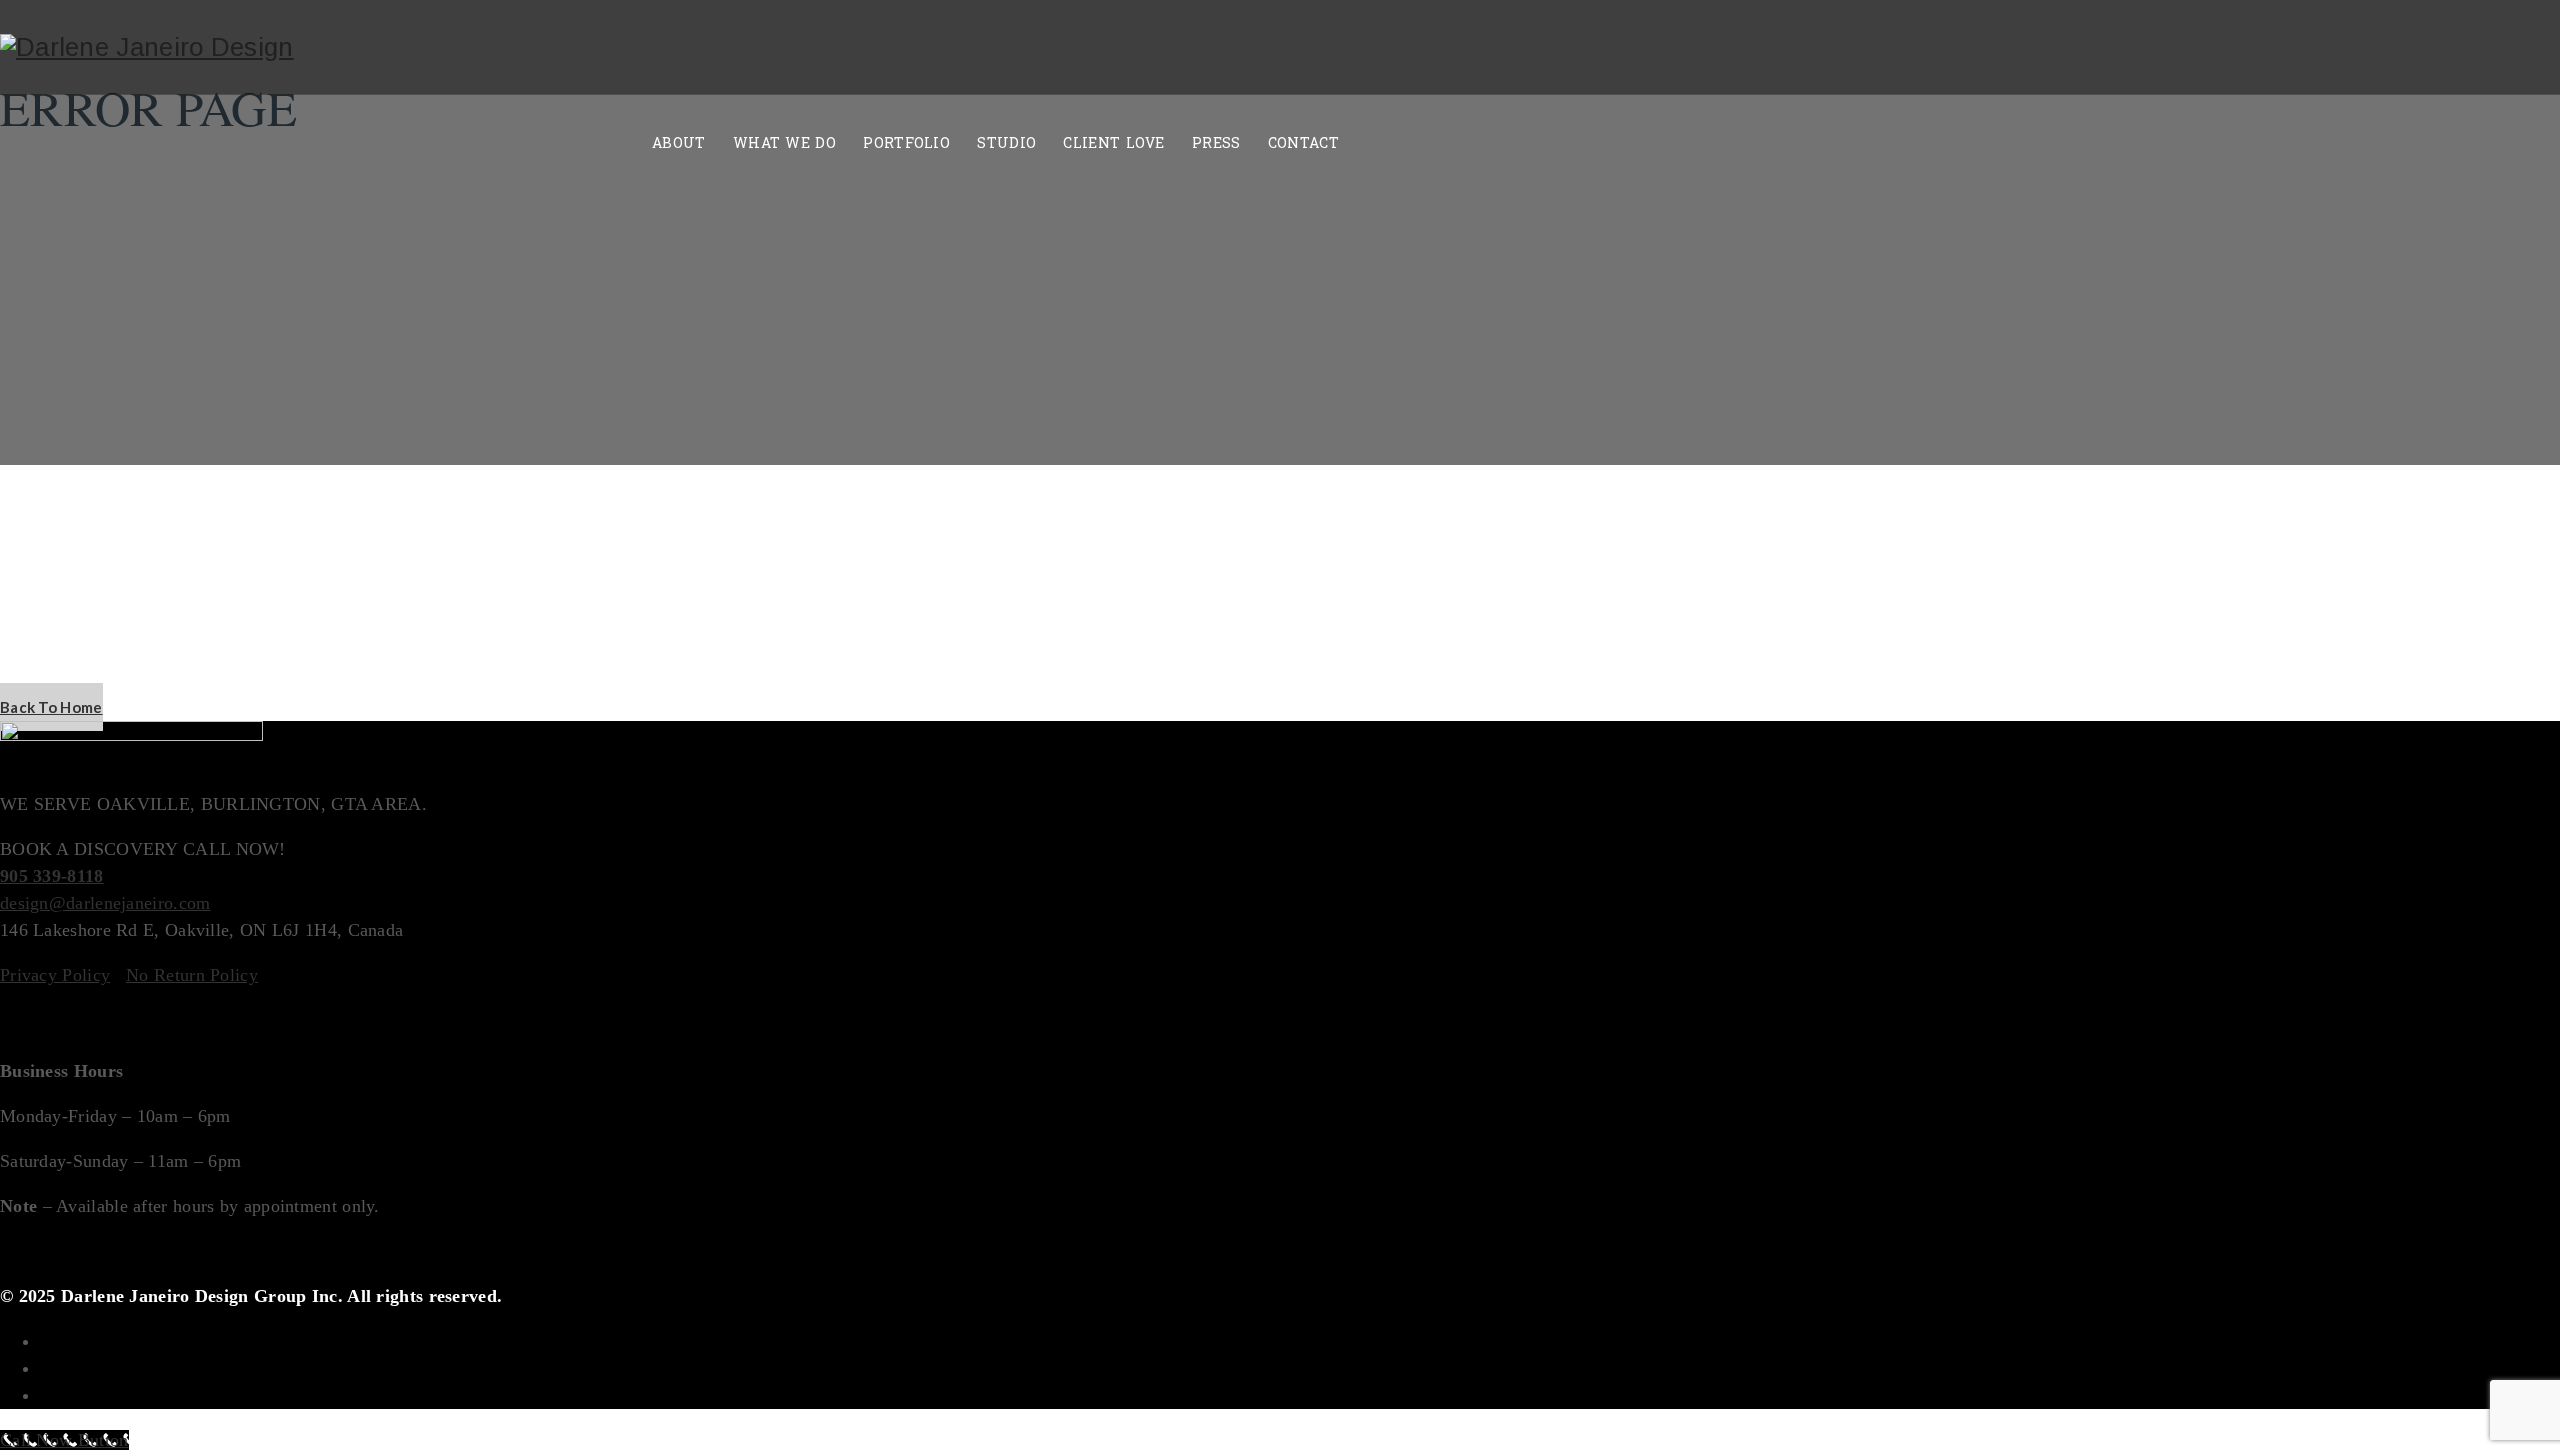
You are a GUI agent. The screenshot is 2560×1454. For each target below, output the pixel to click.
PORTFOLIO (906, 143)
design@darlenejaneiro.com (105, 903)
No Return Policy (192, 975)
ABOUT (679, 143)
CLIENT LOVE (1113, 143)
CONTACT (1303, 143)
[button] (51, 707)
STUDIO (1006, 143)
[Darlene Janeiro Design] (147, 47)
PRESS (1216, 143)
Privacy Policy (55, 975)
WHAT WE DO (784, 143)
